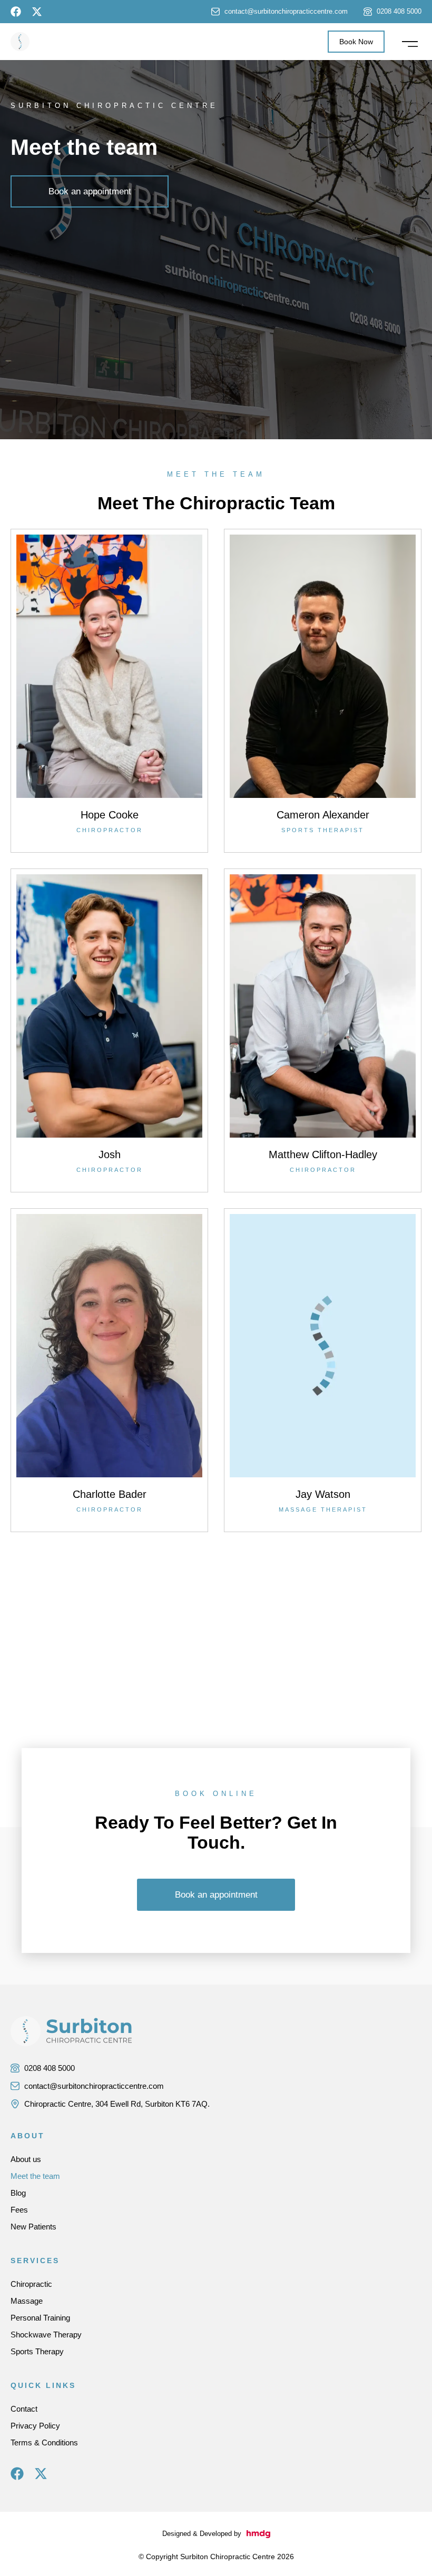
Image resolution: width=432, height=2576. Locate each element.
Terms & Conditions (44, 2442)
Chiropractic (31, 2284)
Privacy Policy (35, 2426)
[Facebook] (16, 12)
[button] (410, 42)
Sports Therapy (37, 2351)
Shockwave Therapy (46, 2335)
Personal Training (40, 2318)
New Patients (33, 2227)
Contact (24, 2409)
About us (26, 2159)
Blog (18, 2193)
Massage (27, 2301)
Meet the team (35, 2176)
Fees (19, 2210)
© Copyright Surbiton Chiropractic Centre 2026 (216, 2557)
